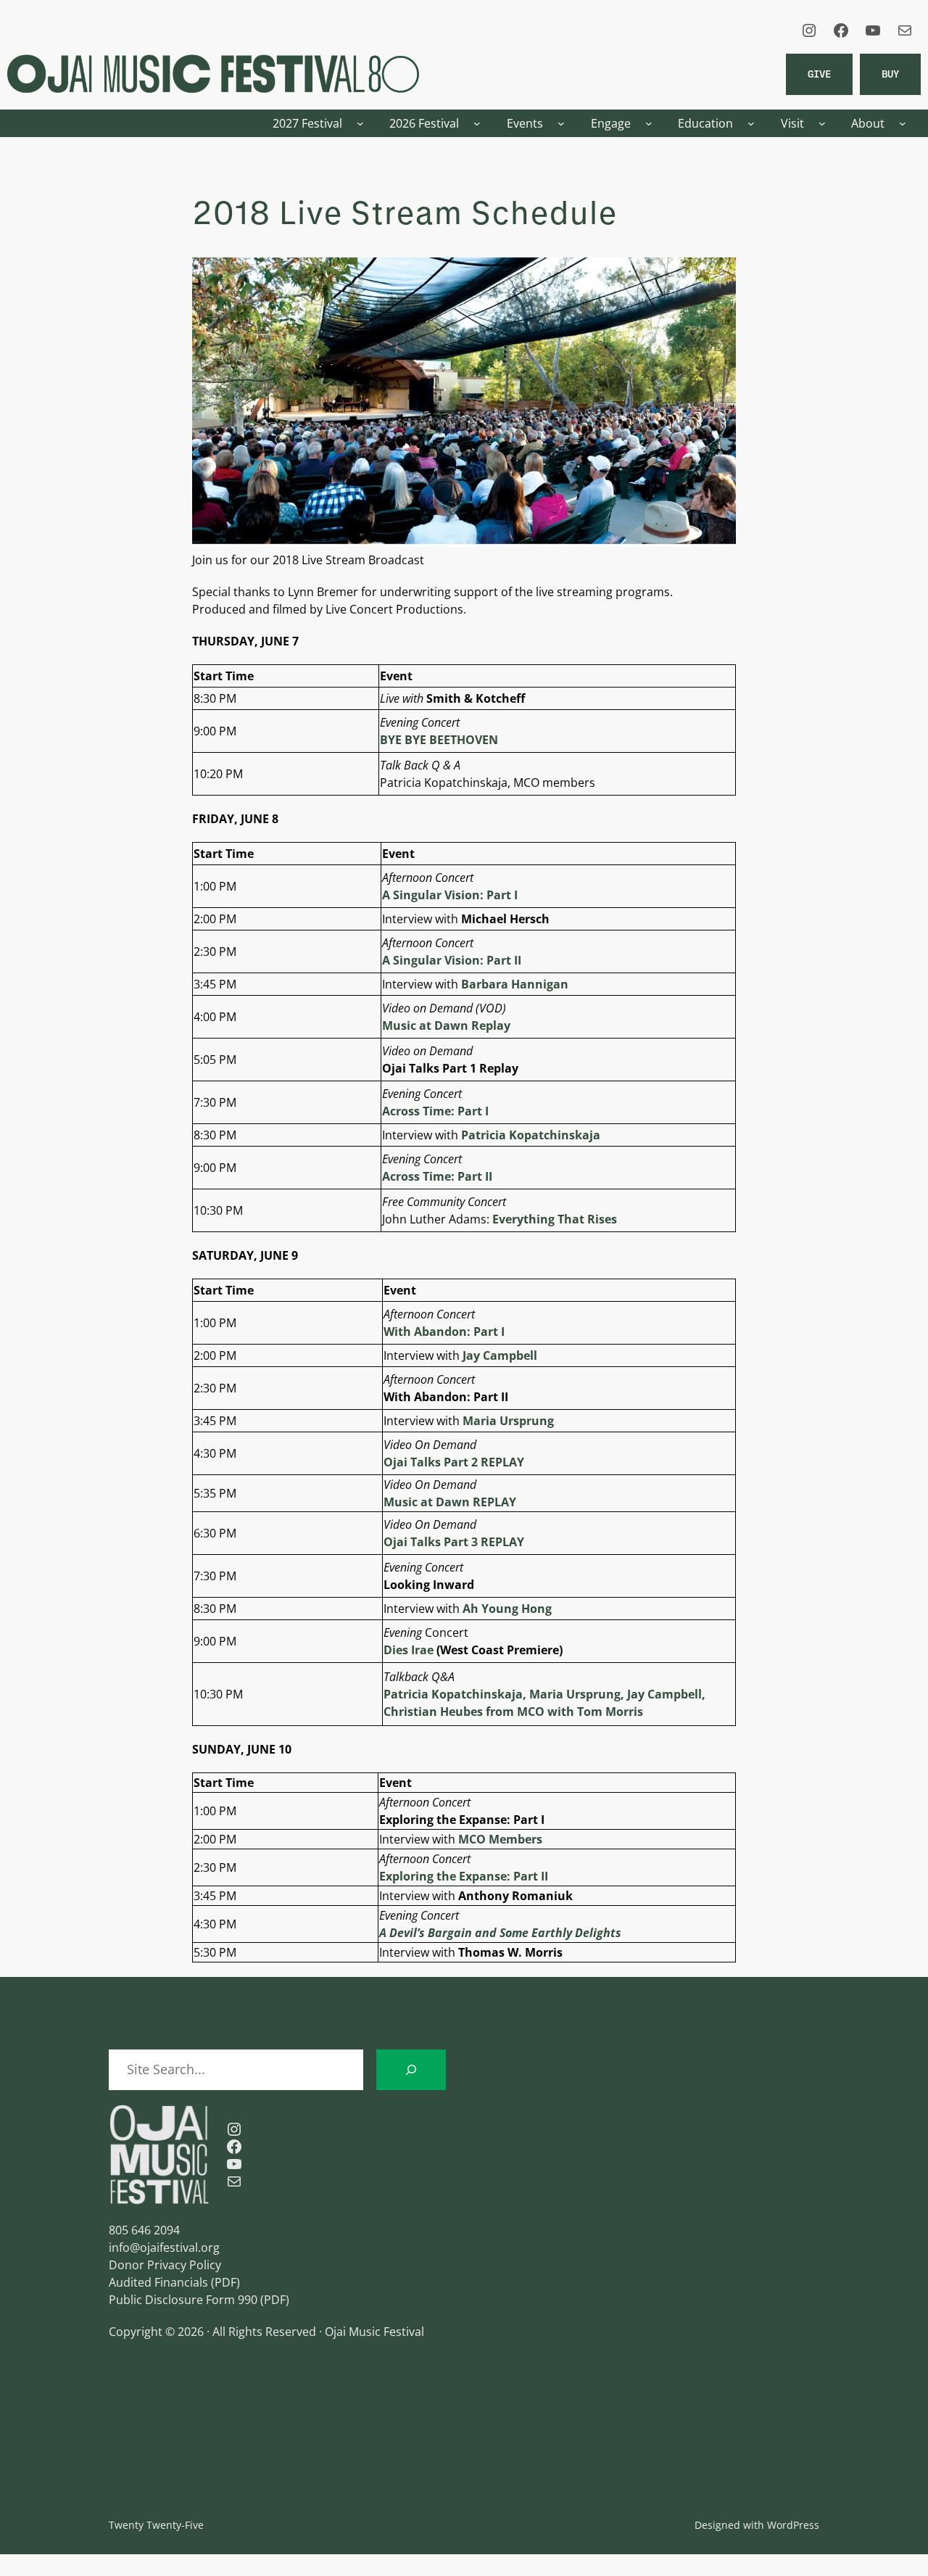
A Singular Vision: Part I (450, 895)
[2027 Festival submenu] (360, 123)
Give (819, 74)
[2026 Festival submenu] (477, 123)
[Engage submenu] (649, 123)
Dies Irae (409, 1650)
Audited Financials (158, 2282)
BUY (890, 74)
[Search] (411, 2070)
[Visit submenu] (822, 123)
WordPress (793, 2525)
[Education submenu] (751, 123)
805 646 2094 (144, 2230)
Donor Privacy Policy (165, 2265)
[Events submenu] (561, 123)
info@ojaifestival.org (164, 2247)
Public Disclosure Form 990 (183, 2300)
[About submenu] (903, 123)
